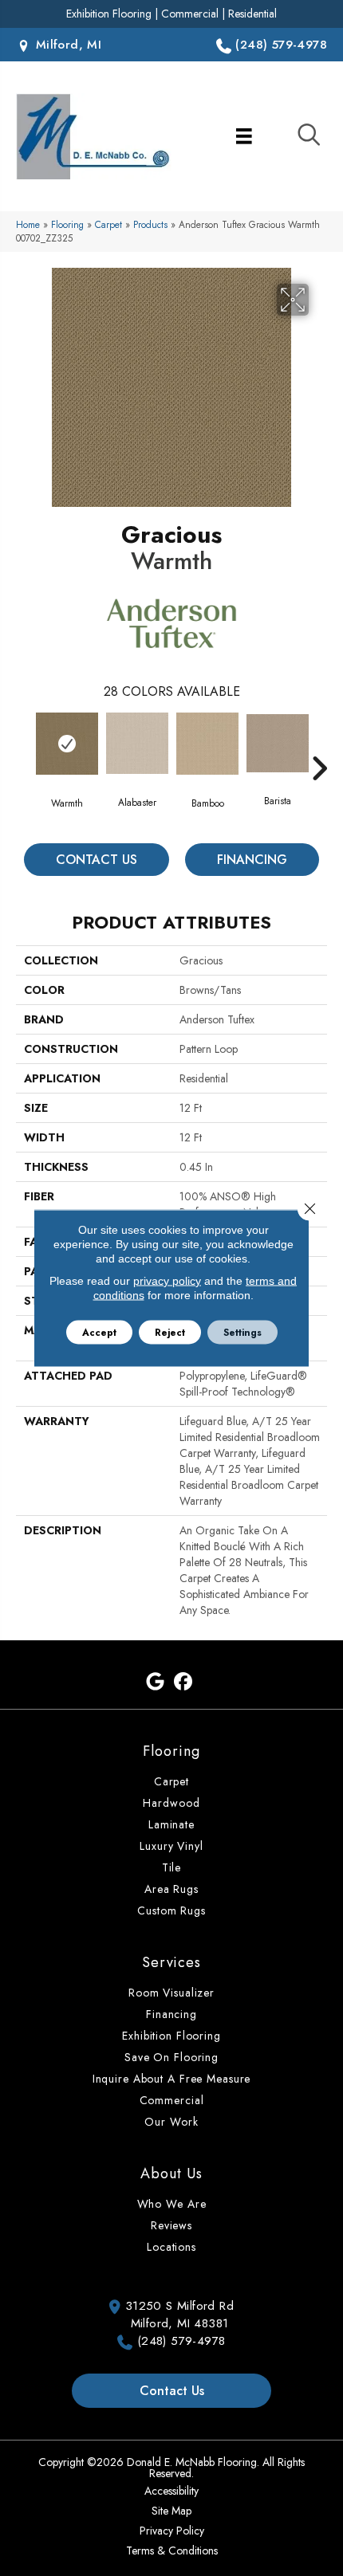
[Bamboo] (207, 744)
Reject (170, 1333)
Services (171, 1962)
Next (319, 744)
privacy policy (167, 1281)
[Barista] (278, 743)
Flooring (67, 224)
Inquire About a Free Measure (172, 2079)
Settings (242, 1333)
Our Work (171, 2122)
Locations (171, 2247)
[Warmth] (67, 744)
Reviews (171, 2225)
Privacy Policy (172, 2531)
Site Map (171, 2511)
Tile (172, 1867)
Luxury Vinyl (171, 1846)
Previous (24, 744)
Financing (252, 860)
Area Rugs (171, 1889)
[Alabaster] (137, 743)
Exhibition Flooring (109, 14)
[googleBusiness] (155, 1682)
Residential (252, 14)
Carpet (108, 224)
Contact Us (97, 860)
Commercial (190, 14)
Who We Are (172, 2204)
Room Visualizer (171, 1993)
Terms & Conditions (172, 2550)
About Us (171, 2173)
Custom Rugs (171, 1910)
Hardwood (171, 1803)
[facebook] (183, 1682)
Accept (99, 1333)
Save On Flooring (171, 2057)
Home (28, 224)
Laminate (171, 1824)
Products (150, 224)
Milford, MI (66, 45)
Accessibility (171, 2491)
